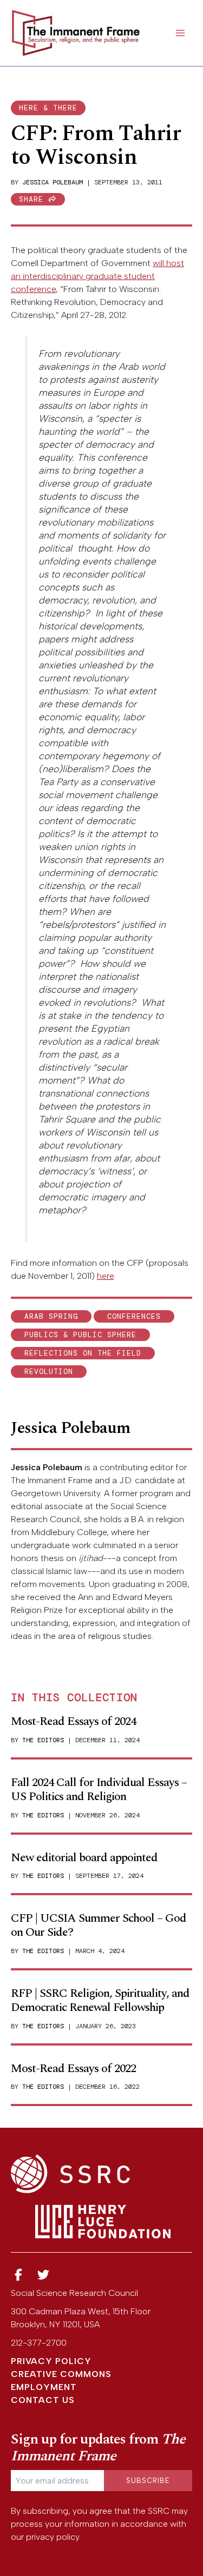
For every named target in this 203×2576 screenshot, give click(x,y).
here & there (48, 108)
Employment (44, 2387)
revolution (49, 1372)
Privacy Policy (51, 2361)
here (105, 1276)
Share (34, 199)
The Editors (43, 1740)
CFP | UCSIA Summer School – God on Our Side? (99, 1925)
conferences (134, 1316)
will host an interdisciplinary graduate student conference (97, 276)
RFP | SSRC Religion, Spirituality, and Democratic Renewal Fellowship (100, 2000)
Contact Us (43, 2400)
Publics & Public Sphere (80, 1335)
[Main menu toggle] (180, 33)
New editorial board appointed (84, 1858)
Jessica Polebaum (53, 182)
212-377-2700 (39, 2343)
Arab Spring (51, 1316)
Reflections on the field (83, 1353)
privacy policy (53, 2537)
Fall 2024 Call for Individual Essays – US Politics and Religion (99, 1790)
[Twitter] (44, 2275)
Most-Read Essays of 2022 (73, 2069)
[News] (18, 2275)
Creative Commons (61, 2374)
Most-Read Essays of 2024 (73, 1721)
